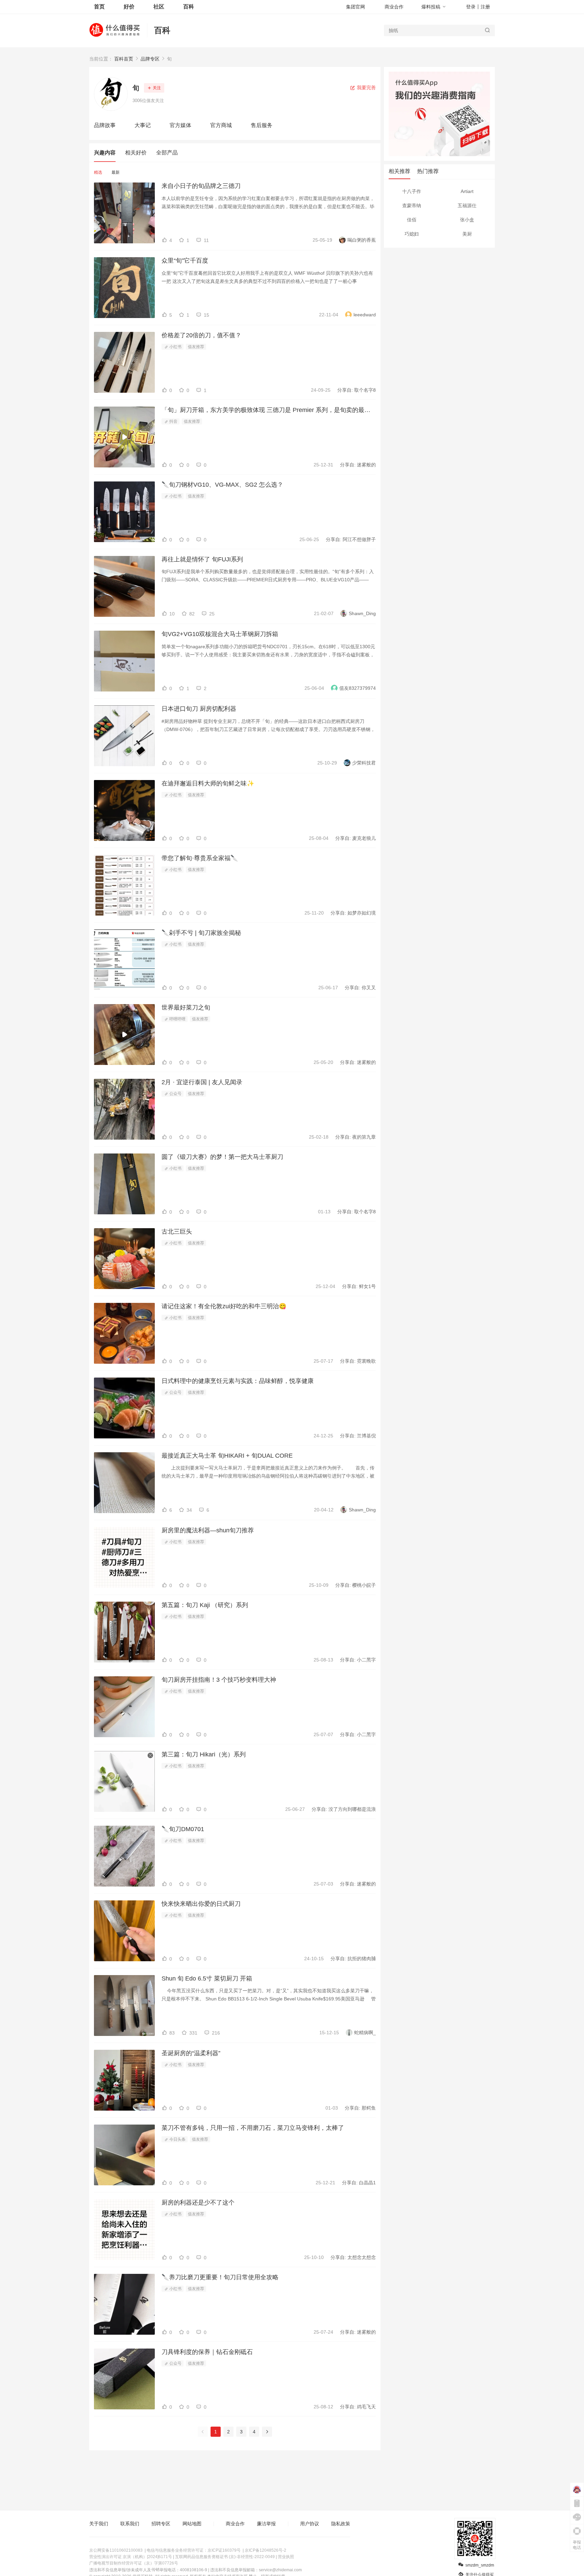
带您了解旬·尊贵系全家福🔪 (200, 858)
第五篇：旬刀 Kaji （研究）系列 (205, 1605)
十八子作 (412, 191)
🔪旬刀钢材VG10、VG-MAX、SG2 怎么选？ (222, 485)
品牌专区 (150, 59)
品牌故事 (105, 125)
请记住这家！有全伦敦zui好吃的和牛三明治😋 (224, 1306)
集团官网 (356, 7)
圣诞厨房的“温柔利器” (191, 2053)
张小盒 (467, 220)
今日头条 (177, 2139)
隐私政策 (341, 2524)
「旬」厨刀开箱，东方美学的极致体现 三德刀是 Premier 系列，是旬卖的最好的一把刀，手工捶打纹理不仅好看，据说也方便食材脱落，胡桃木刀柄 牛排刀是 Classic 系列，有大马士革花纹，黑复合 (269, 410)
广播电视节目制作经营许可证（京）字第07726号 (134, 2563)
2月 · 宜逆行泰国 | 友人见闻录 (202, 1082)
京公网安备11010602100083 (116, 2550)
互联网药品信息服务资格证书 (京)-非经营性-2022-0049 (225, 2557)
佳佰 (412, 220)
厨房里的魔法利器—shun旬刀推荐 (208, 1530)
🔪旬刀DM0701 (183, 1829)
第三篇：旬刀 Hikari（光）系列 (204, 1754)
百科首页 (124, 59)
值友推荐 (196, 347)
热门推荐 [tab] (428, 171)
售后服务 (262, 125)
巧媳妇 (412, 234)
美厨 (467, 234)
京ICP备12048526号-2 (265, 2550)
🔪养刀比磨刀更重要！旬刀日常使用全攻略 (220, 2277)
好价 (129, 7)
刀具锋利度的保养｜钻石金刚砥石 (207, 2352)
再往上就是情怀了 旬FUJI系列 (202, 559)
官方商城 (221, 125)
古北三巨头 (177, 1232)
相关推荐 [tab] (399, 171)
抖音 (173, 421)
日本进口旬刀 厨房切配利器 (199, 709)
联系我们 (130, 2524)
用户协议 (310, 2524)
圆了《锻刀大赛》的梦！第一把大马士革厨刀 (222, 1157)
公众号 (175, 1094)
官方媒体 (180, 125)
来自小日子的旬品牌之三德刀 (201, 186)
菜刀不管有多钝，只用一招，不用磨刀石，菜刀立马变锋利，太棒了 (253, 2128)
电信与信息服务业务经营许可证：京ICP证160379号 (194, 2550)
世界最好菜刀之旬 (186, 1007)
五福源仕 (467, 205)
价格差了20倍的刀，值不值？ (201, 335)
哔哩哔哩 (177, 1019)
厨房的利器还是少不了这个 (198, 2203)
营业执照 (286, 2557)
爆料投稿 (431, 7)
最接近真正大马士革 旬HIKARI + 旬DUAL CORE (227, 1456)
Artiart (467, 191)
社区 (159, 7)
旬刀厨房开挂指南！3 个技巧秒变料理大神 (219, 1680)
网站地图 (192, 2524)
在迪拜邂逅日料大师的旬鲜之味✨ (208, 783)
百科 (162, 30)
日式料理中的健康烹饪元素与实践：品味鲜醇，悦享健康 (238, 1381)
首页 (99, 7)
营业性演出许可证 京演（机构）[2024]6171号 (131, 2557)
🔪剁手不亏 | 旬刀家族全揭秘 (201, 933)
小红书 (175, 347)
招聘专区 (161, 2524)
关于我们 (99, 2524)
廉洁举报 (266, 2524)
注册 (485, 7)
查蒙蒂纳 (412, 205)
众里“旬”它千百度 (185, 261)
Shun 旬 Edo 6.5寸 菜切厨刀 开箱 (207, 1978)
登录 (471, 7)
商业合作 (394, 7)
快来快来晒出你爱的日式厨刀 (201, 1904)
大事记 (143, 125)
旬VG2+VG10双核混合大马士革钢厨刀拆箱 (220, 634)
